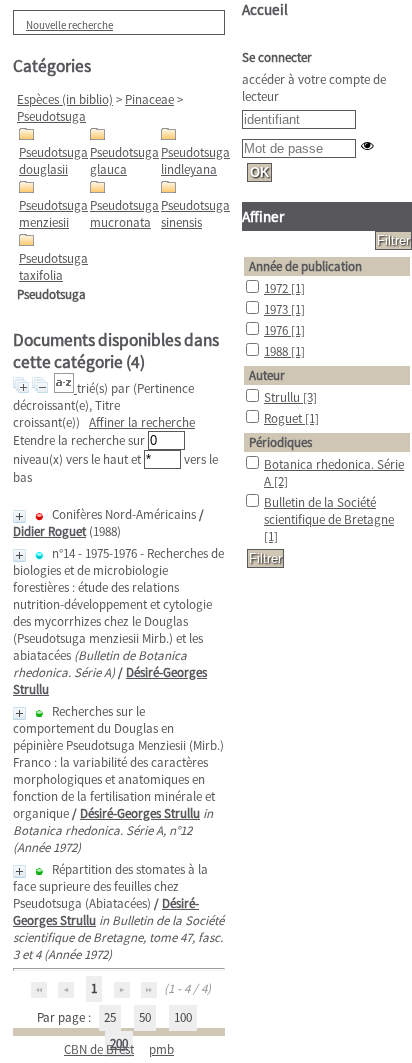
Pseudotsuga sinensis (195, 214)
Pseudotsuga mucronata (124, 214)
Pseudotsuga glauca (124, 161)
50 (145, 1017)
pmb (161, 1049)
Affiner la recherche (142, 422)
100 (183, 1017)
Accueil (265, 9)
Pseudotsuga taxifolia (53, 267)
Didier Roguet (49, 531)
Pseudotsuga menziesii (53, 214)
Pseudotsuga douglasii (53, 161)
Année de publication (305, 266)
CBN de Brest (99, 1049)
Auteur (267, 375)
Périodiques (280, 442)
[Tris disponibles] (65, 388)
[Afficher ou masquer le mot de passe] (367, 145)
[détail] (19, 516)
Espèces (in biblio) (65, 99)
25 (110, 1017)
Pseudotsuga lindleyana (195, 161)
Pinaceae (149, 99)
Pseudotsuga (51, 116)
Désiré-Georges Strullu (140, 813)
